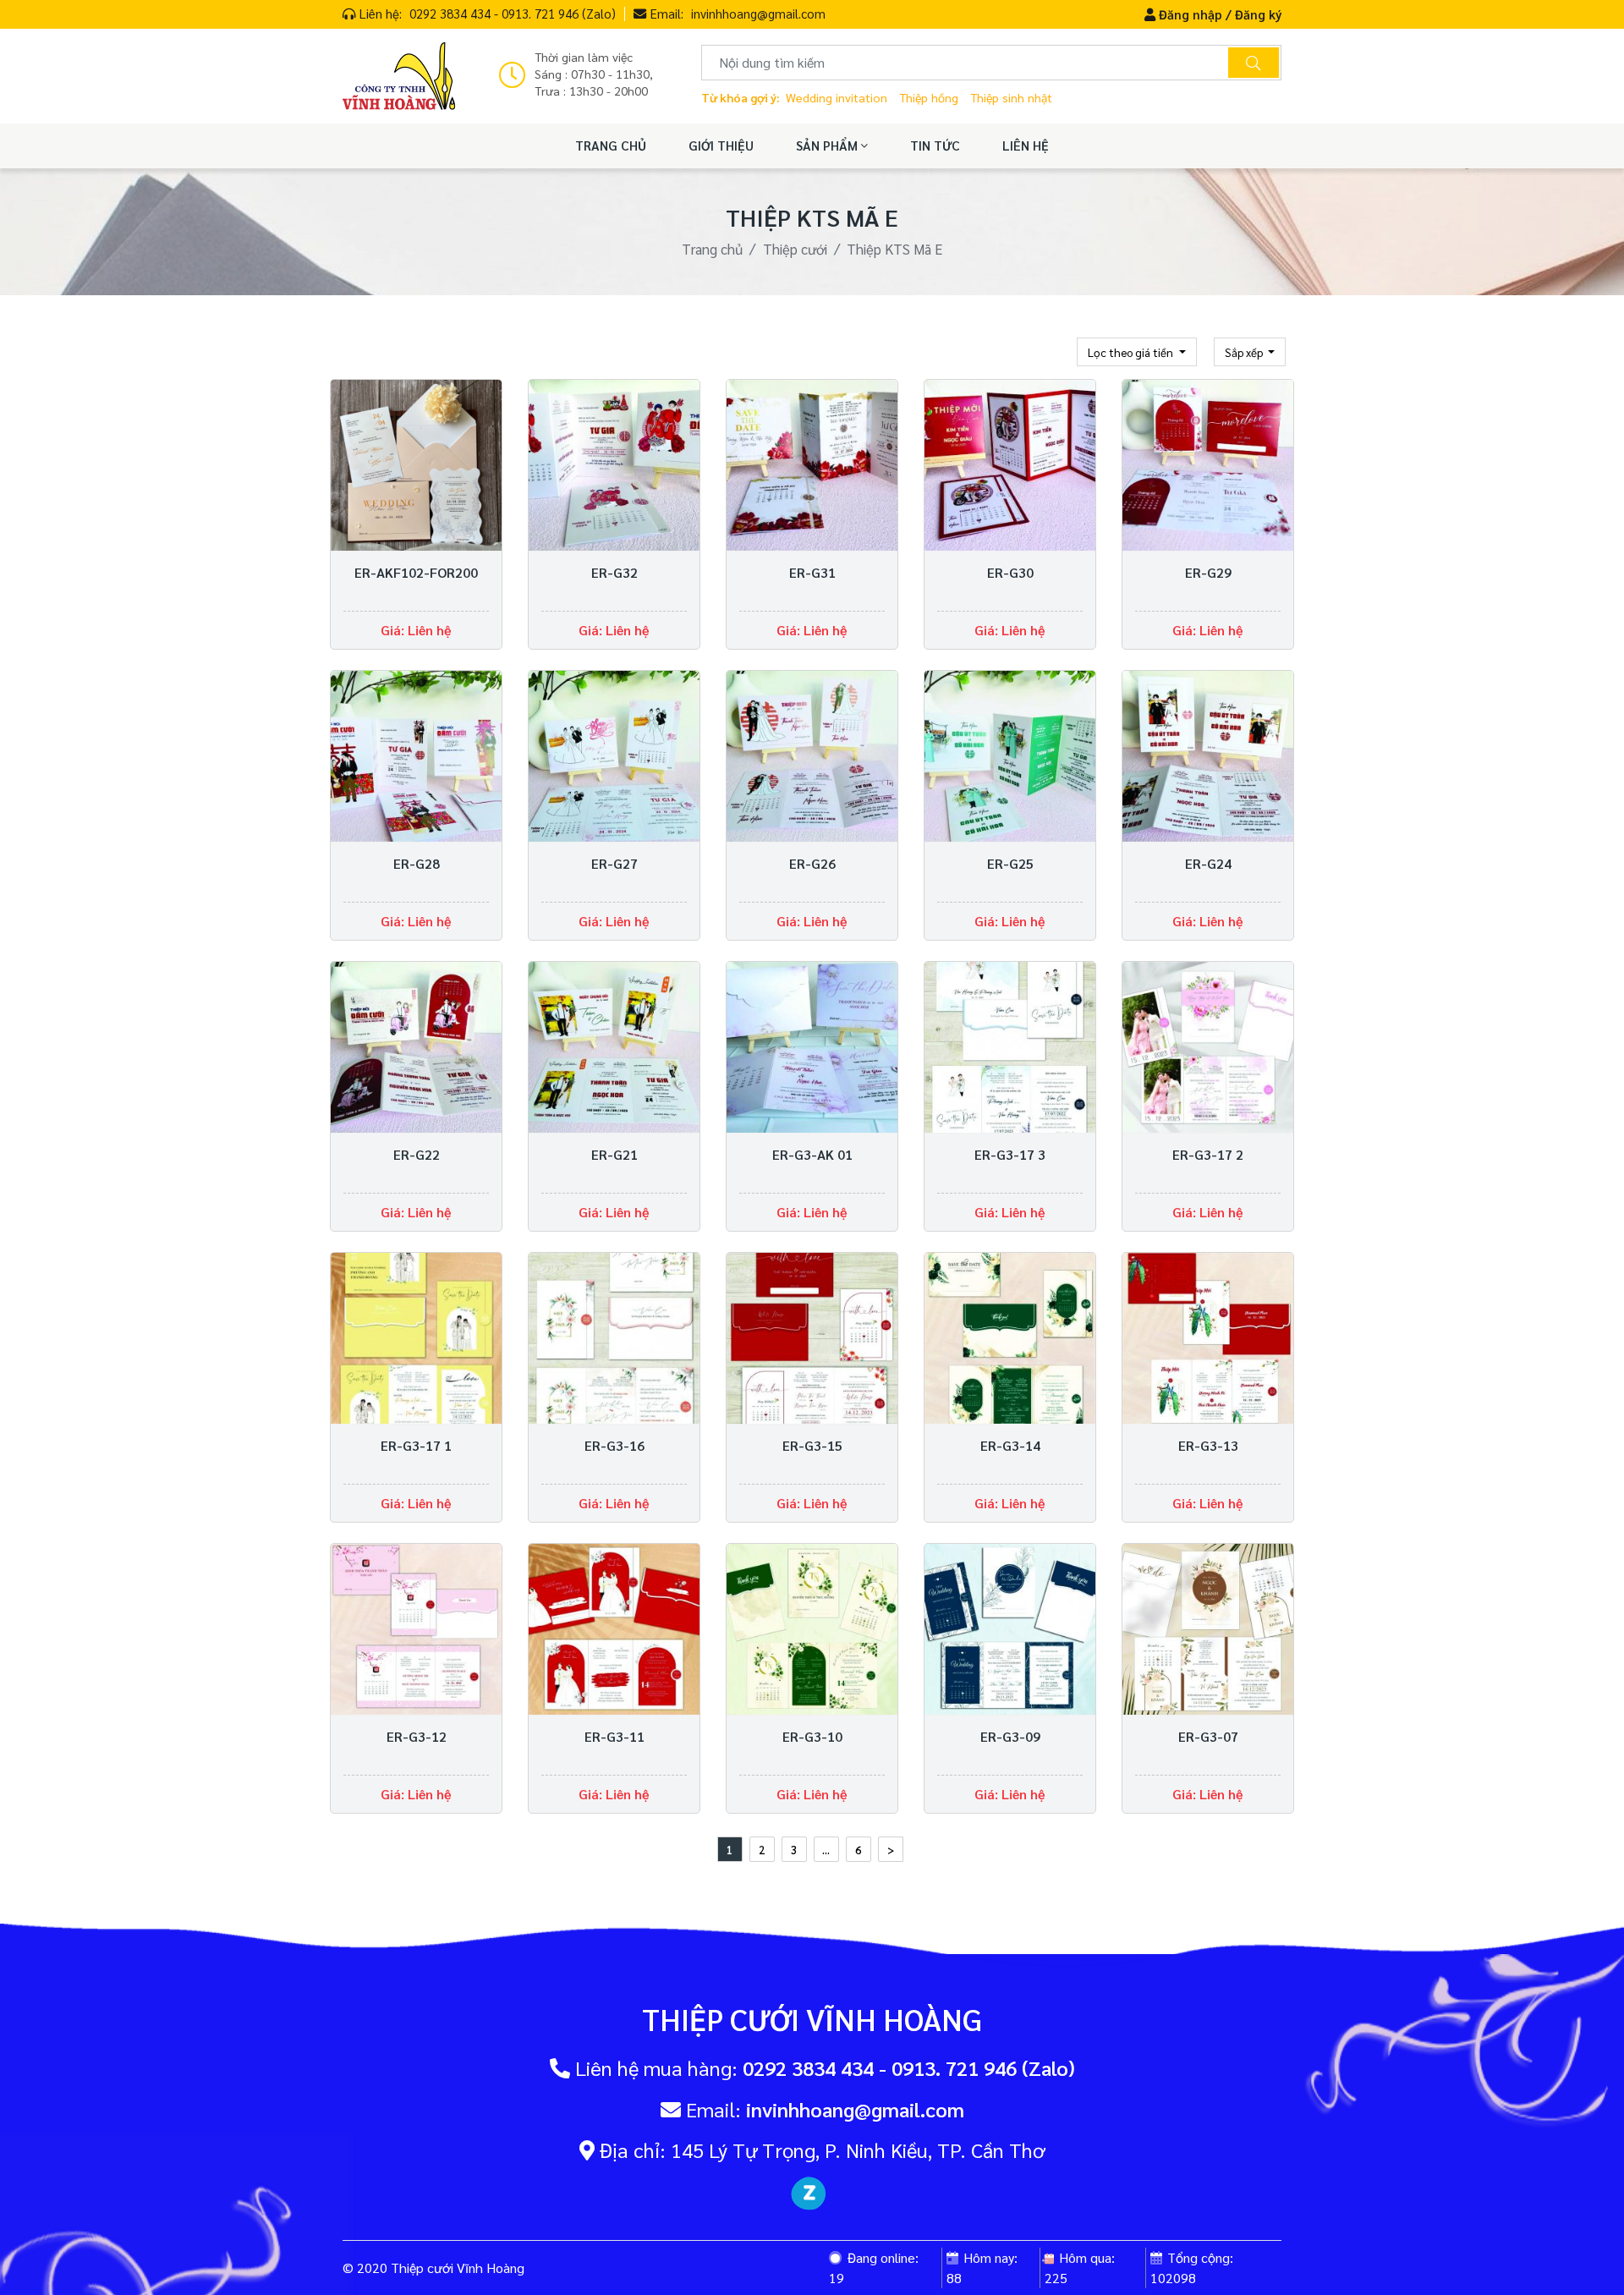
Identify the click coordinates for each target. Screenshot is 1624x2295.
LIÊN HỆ (1026, 145)
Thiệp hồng (929, 97)
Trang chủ (712, 249)
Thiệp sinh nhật (1011, 97)
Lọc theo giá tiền (1132, 352)
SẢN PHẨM (828, 145)
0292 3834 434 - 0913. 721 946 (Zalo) (513, 13)
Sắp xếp (1245, 352)
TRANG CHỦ (611, 145)
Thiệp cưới (795, 249)
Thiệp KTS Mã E (894, 249)
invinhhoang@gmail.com (758, 13)
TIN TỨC (935, 145)
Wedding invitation (837, 97)
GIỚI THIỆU (721, 145)
